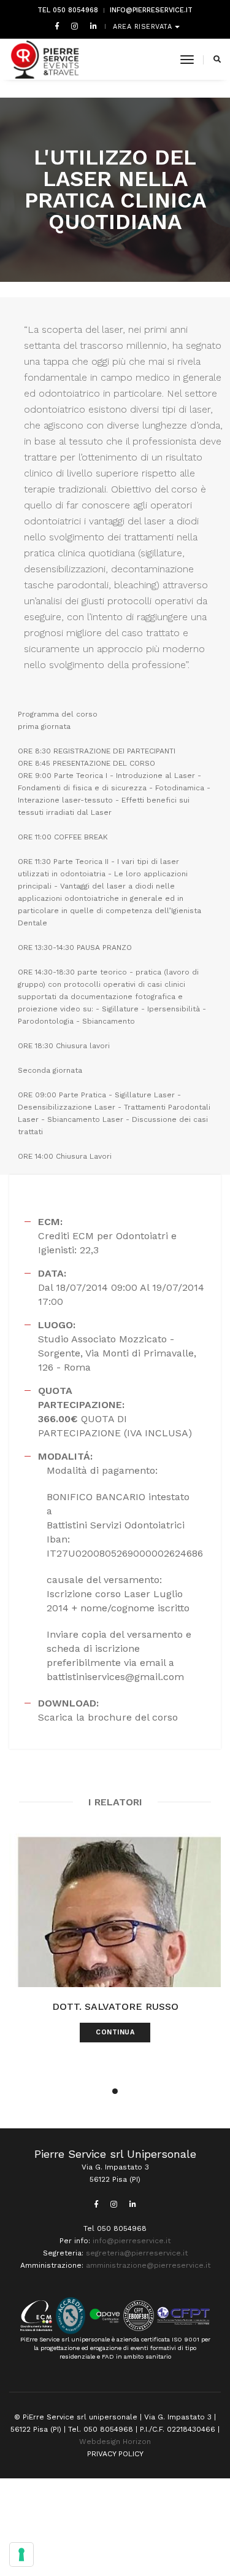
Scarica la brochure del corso (108, 1717)
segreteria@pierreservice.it (137, 2253)
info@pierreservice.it (151, 10)
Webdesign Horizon (115, 2442)
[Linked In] (91, 26)
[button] (115, 2091)
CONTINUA (115, 2032)
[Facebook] (57, 26)
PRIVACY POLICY (115, 2454)
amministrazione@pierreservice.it (148, 2265)
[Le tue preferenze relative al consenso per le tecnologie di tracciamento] (21, 2555)
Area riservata (144, 27)
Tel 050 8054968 (68, 10)
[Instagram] (75, 26)
